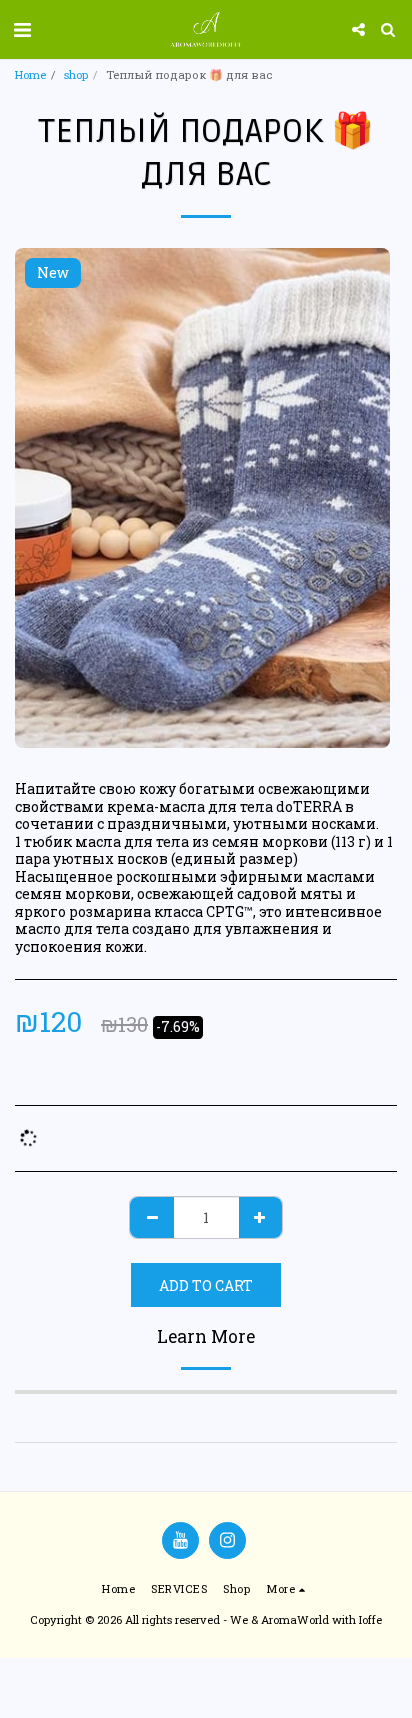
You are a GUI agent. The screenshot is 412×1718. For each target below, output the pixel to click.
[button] (22, 29)
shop (76, 74)
